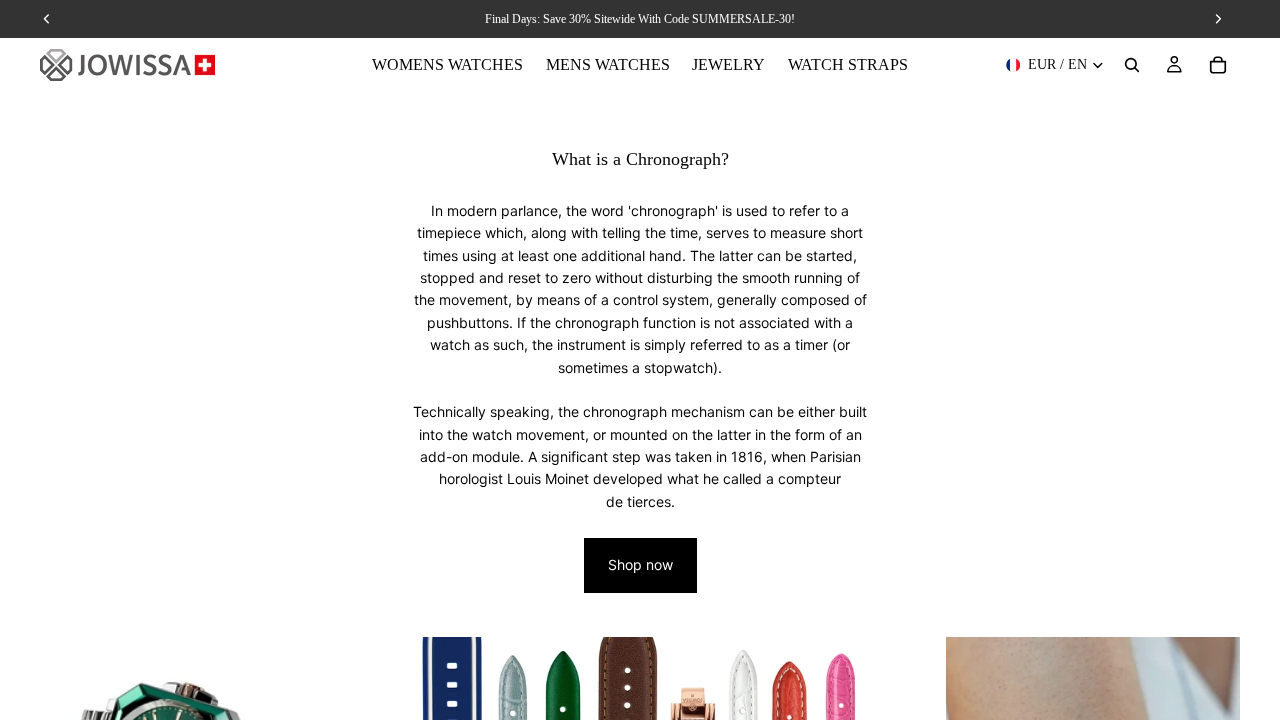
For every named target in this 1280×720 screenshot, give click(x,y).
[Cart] (1218, 65)
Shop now (640, 564)
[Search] (1132, 65)
